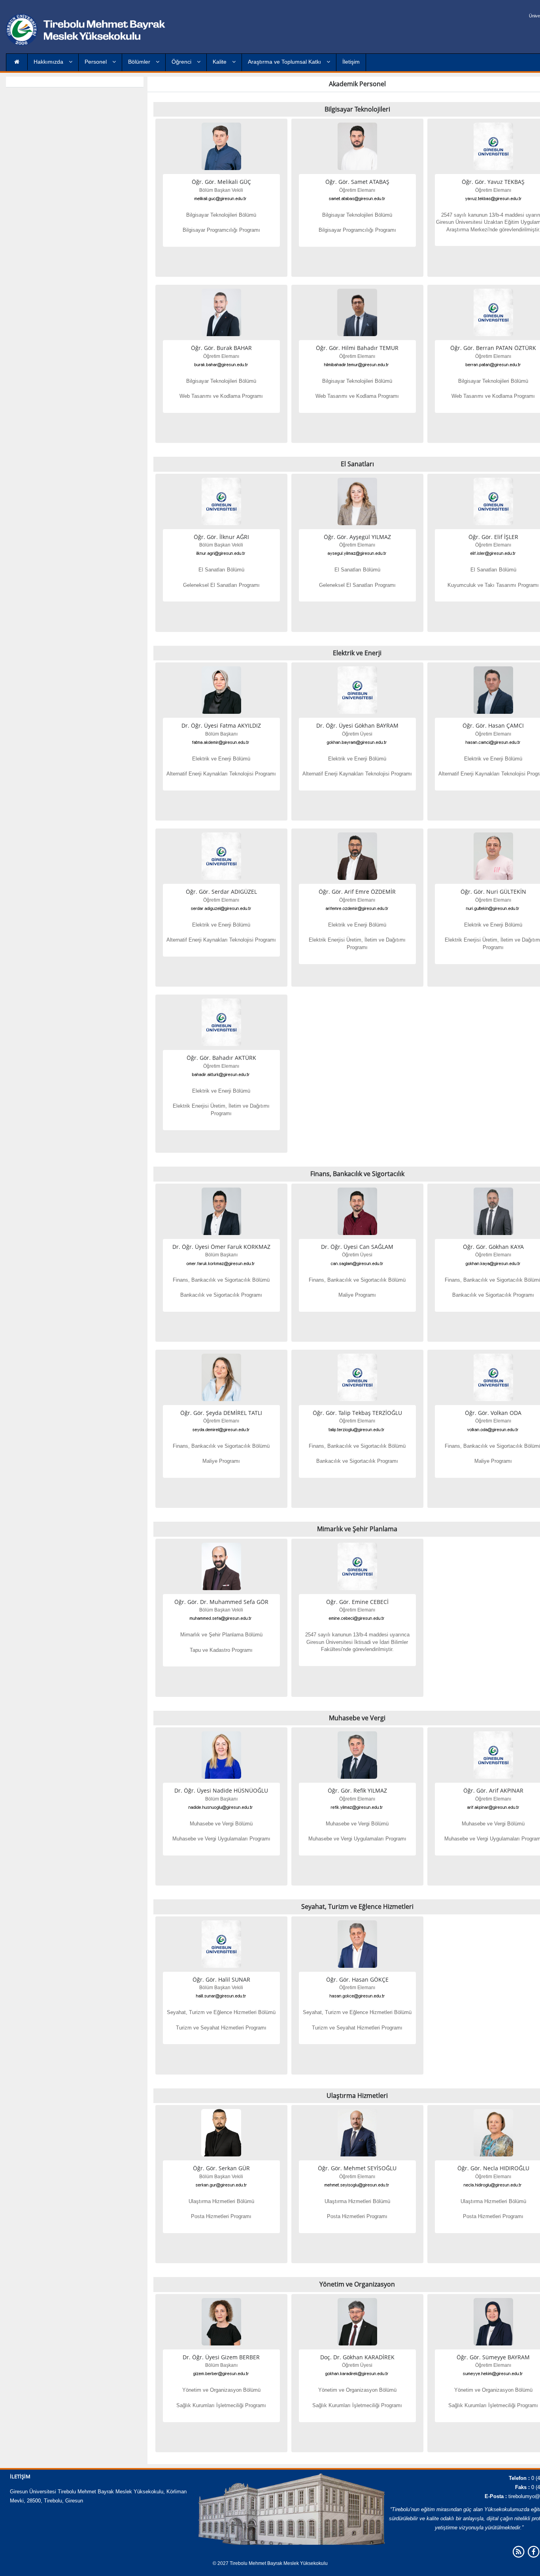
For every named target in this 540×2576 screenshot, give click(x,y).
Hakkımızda (49, 62)
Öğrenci (182, 62)
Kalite (220, 62)
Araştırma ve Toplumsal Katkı (285, 62)
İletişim (351, 62)
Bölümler (140, 62)
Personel (96, 62)
